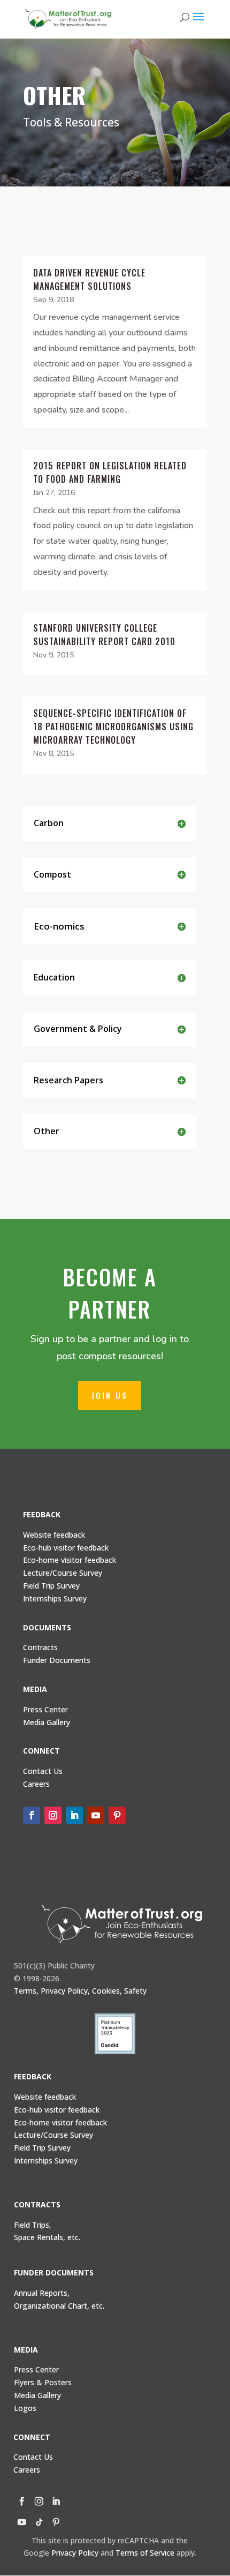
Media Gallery (47, 1722)
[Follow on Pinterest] (117, 1815)
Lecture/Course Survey (63, 1573)
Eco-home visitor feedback (70, 1560)
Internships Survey (46, 2161)
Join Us (110, 1395)
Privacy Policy (75, 2553)
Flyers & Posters (43, 2382)
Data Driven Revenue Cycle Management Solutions (89, 279)
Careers (27, 2470)
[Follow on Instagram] (53, 1815)
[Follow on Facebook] (32, 1815)
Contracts (40, 1647)
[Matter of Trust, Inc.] (122, 1924)
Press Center (45, 1709)
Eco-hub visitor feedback (66, 1548)
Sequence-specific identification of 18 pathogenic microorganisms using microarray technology (113, 727)
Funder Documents (57, 1660)
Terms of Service (145, 2553)
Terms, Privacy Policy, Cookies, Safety (80, 1991)
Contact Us (43, 1771)
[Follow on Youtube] (96, 1815)
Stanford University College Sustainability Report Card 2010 (104, 635)
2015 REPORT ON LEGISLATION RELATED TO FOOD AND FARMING (110, 472)
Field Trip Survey (51, 1586)
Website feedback (54, 1535)
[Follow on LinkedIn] (74, 1815)
